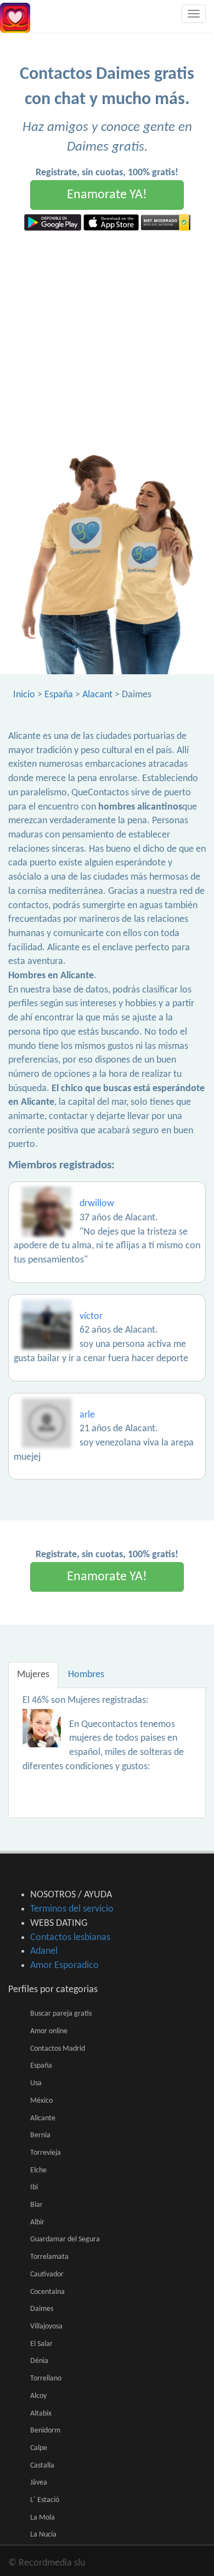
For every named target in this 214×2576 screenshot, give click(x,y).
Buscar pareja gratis (61, 2014)
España (59, 695)
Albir (37, 2222)
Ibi (34, 2187)
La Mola (43, 2518)
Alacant (97, 695)
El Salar (41, 2344)
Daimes (42, 2309)
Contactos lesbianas (70, 1938)
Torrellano (46, 2379)
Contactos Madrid (58, 2049)
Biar (36, 2205)
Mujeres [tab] (33, 1675)
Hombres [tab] (86, 1675)
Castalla (42, 2466)
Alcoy (38, 2396)
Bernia (40, 2135)
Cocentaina (47, 2292)
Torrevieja (46, 2153)
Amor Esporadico (64, 1966)
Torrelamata (49, 2257)
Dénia (39, 2361)
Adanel (44, 1951)
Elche (38, 2170)
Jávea (39, 2483)
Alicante (43, 2118)
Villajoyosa (46, 2327)
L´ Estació (45, 2500)
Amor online (49, 2031)
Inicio (24, 695)
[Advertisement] (107, 343)
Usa (36, 2083)
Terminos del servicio (72, 1909)
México (41, 2101)
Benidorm (45, 2431)
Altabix (41, 2414)
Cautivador (47, 2274)
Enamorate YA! (107, 195)
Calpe (39, 2448)
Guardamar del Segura (65, 2239)
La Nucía (43, 2535)
